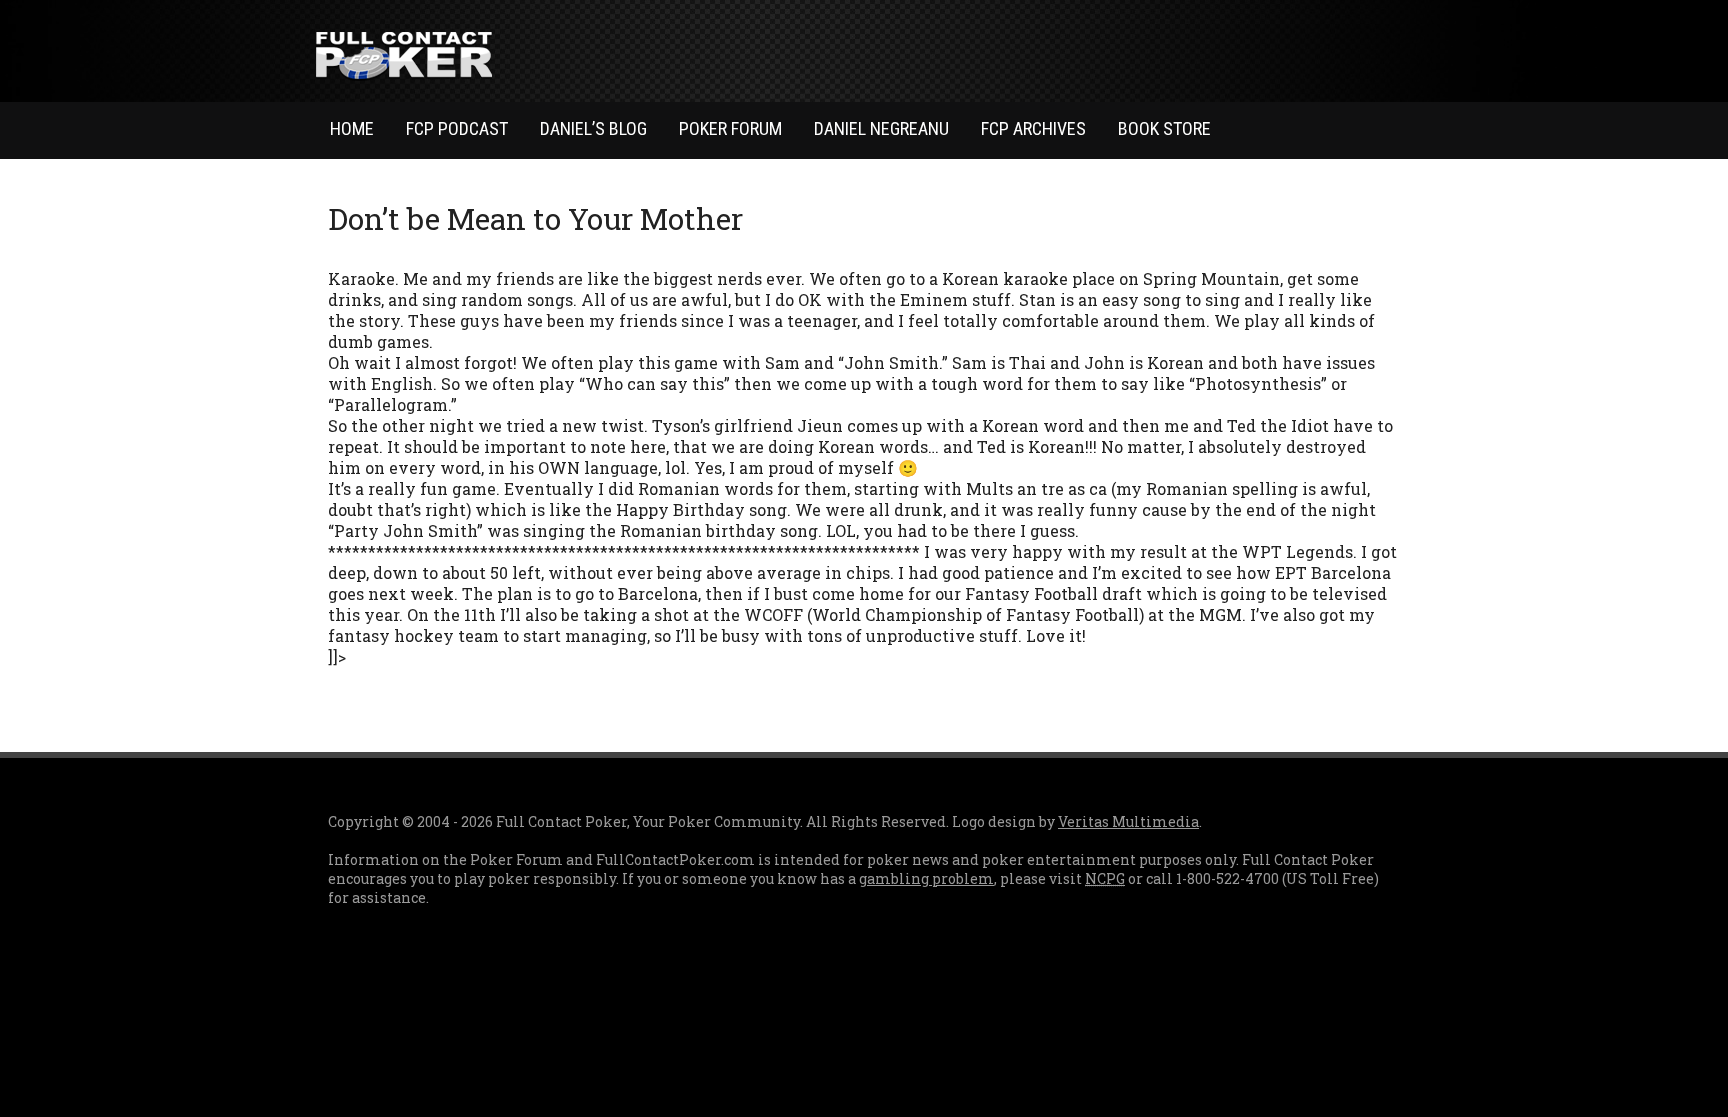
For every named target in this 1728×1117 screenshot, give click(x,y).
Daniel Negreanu (881, 128)
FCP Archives (1033, 128)
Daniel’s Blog (593, 128)
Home (352, 128)
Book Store (1164, 128)
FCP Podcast (457, 128)
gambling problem (926, 878)
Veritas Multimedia (1128, 821)
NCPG (1105, 878)
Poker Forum (730, 128)
